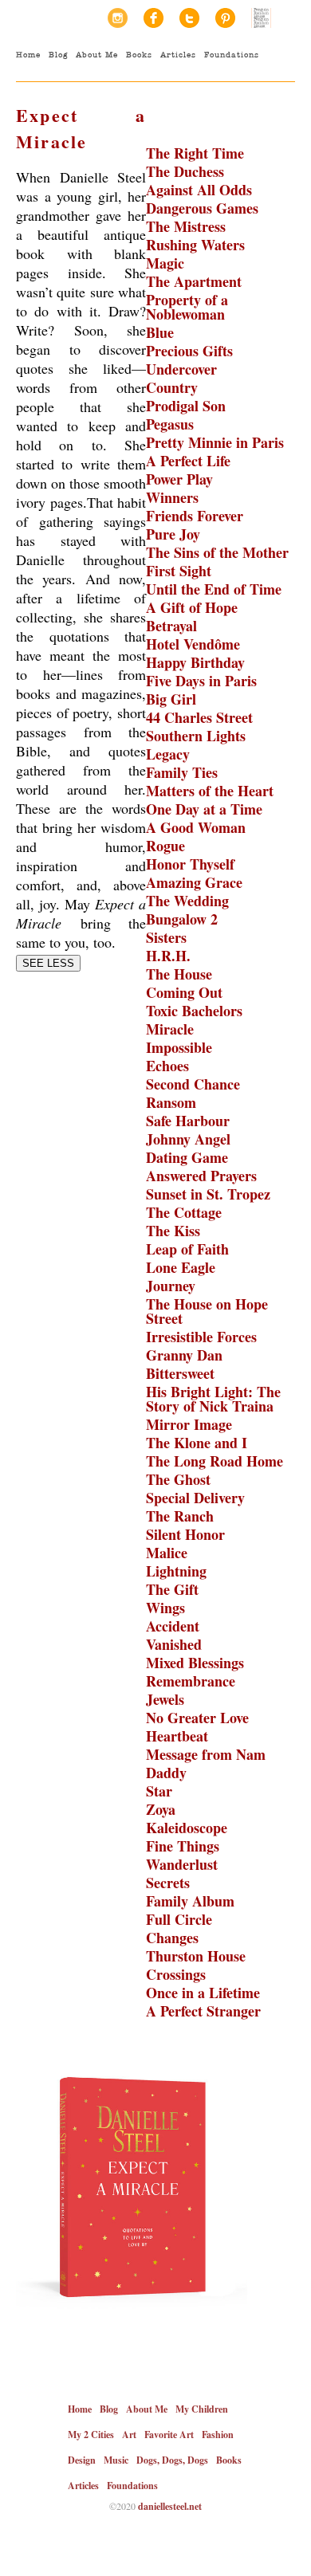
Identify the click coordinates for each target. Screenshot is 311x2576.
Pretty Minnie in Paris (215, 442)
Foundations (232, 55)
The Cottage (184, 1212)
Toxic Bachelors (194, 1011)
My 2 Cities (91, 2435)
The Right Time (195, 153)
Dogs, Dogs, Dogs (172, 2460)
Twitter (189, 18)
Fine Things (183, 1846)
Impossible (179, 1047)
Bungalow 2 (182, 919)
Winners (172, 497)
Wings (165, 1608)
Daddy (166, 1773)
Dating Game (187, 1157)
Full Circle (179, 1919)
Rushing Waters (195, 245)
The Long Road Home (215, 1461)
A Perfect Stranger (203, 2011)
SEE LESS (48, 963)
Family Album (190, 1901)
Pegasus (170, 424)
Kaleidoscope (187, 1828)
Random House (261, 18)
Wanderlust (182, 1864)
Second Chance (193, 1084)
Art (129, 2435)
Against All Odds (199, 190)
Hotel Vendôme (193, 644)
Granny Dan (184, 1355)
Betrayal (171, 626)
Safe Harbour (188, 1121)
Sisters (166, 937)
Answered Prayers (201, 1176)
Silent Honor (185, 1534)
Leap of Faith (187, 1249)
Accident (173, 1626)
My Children (202, 2409)
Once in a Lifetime (203, 1993)
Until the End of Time (214, 589)
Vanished (174, 1644)
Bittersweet (180, 1373)
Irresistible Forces (201, 1337)
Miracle (170, 1029)
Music (116, 2460)
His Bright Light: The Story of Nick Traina (213, 1399)
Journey (171, 1286)
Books (139, 55)
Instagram (118, 18)
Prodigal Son (186, 406)
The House (179, 974)
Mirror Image (189, 1424)
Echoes (167, 1066)
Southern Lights (196, 736)
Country (172, 387)
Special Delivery (195, 1498)
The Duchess (185, 171)
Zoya (161, 1809)
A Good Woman (196, 827)
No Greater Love (197, 1718)
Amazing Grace (194, 882)
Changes (172, 1938)
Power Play (179, 479)
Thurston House (196, 1956)
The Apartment (194, 281)
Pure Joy (173, 534)
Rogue (165, 846)
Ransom (171, 1102)
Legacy (168, 754)
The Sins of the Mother (217, 552)
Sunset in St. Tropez (208, 1194)
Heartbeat (177, 1736)
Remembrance (191, 1681)
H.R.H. (168, 956)
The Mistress (186, 226)
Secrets (168, 1883)
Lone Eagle (181, 1267)
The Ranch (180, 1516)
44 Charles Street (199, 717)
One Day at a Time (204, 809)
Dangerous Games (202, 208)
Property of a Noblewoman (187, 307)
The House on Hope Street (207, 1311)
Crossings (176, 1974)
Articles (178, 55)
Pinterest (225, 18)
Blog (58, 55)
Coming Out (184, 992)
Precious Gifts (189, 351)
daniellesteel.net (170, 2506)
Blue (160, 332)
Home (28, 55)
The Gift (172, 1589)
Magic (165, 263)
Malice (167, 1553)
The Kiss (173, 1231)
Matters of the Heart (210, 791)
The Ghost (178, 1479)
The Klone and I (197, 1443)
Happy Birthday (195, 662)
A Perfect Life (188, 461)
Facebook (154, 18)
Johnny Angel (188, 1139)
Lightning (176, 1571)
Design (82, 2460)
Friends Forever (195, 516)
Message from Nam (206, 1754)
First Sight (179, 571)
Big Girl (171, 699)
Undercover (181, 369)
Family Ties (182, 772)
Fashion (218, 2435)
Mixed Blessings (195, 1663)
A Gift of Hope (192, 607)
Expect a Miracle (81, 128)
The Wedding (187, 901)
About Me (97, 55)
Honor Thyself (190, 864)
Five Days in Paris (201, 681)
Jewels (165, 1699)
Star (159, 1791)
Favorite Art (169, 2435)
